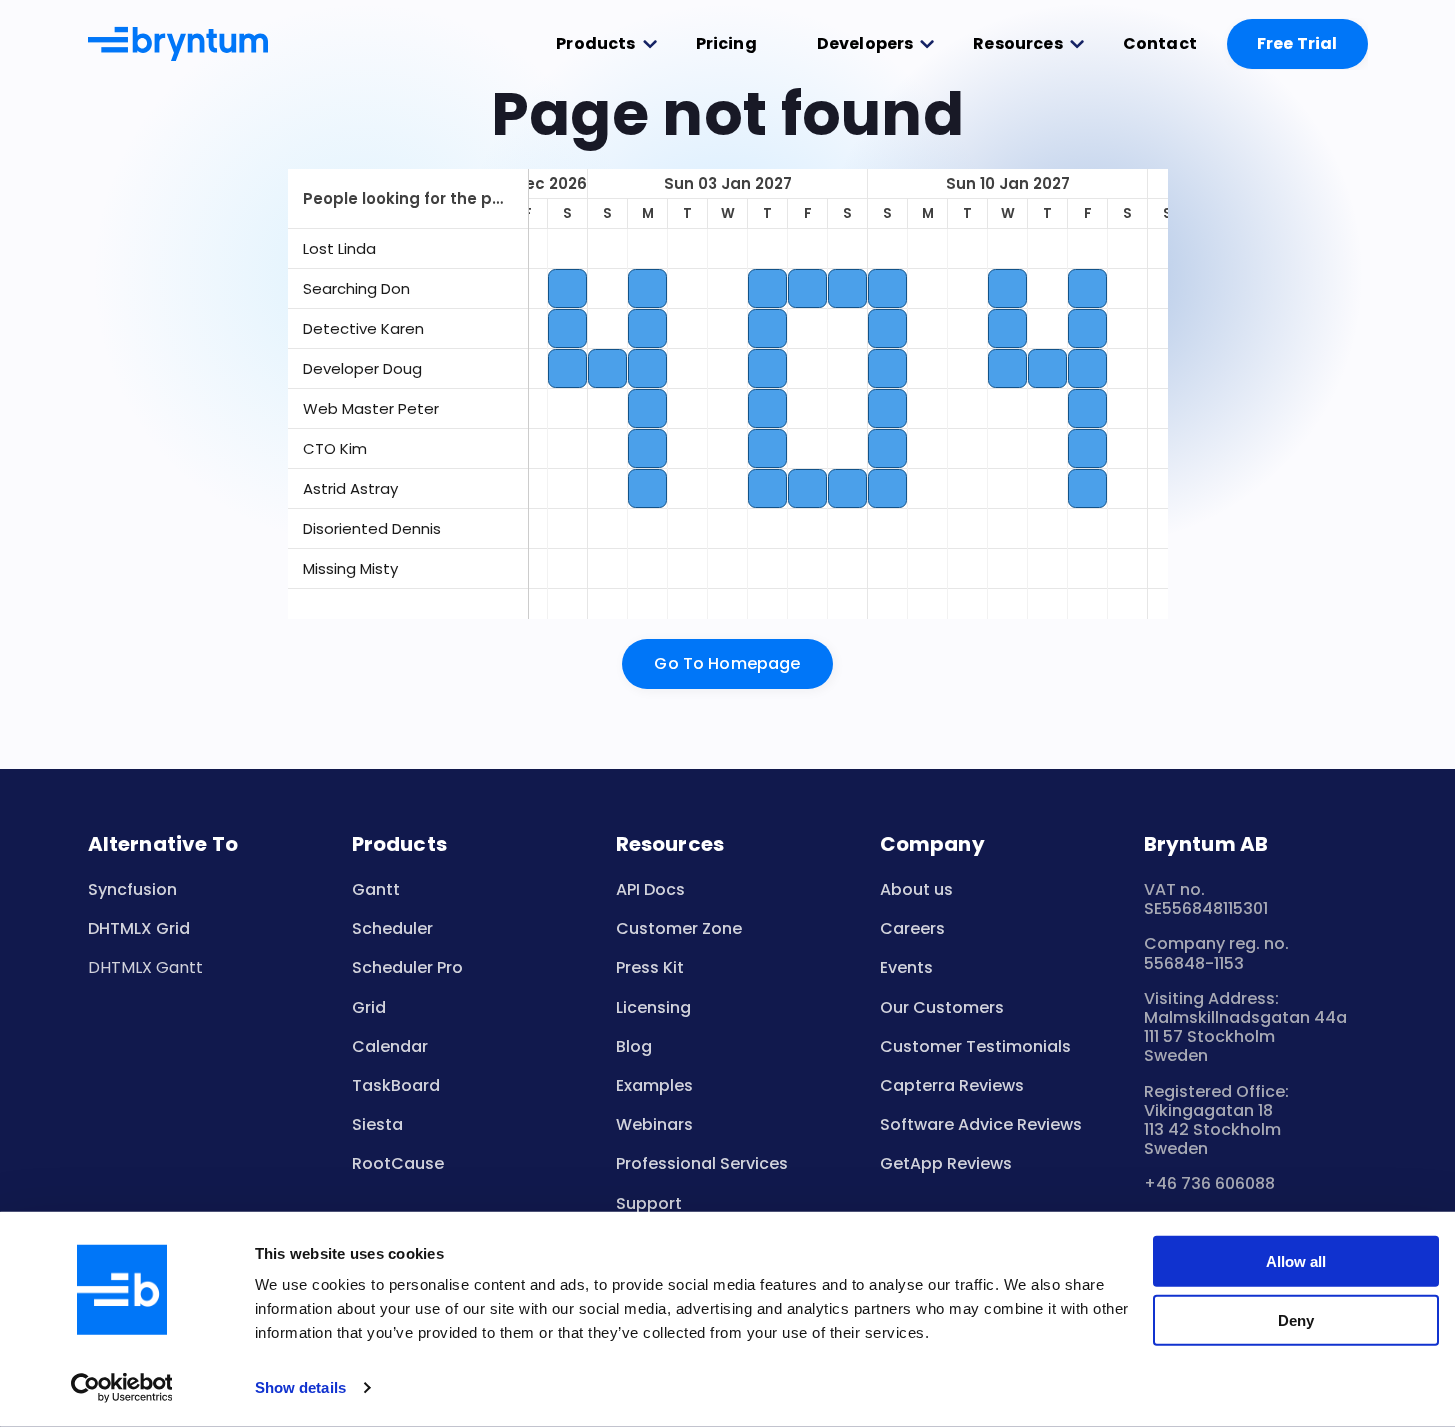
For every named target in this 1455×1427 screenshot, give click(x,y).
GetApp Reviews (946, 1163)
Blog (634, 1046)
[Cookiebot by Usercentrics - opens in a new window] (121, 1388)
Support (649, 1203)
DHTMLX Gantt (145, 967)
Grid (369, 1007)
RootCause (398, 1163)
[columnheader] (408, 199)
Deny (1296, 1319)
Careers (912, 928)
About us (916, 889)
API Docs (650, 889)
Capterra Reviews (952, 1085)
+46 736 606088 (1209, 1183)
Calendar (390, 1046)
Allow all (1296, 1261)
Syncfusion (132, 889)
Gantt (376, 889)
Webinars (654, 1124)
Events (906, 967)
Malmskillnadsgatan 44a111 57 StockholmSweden (1245, 1036)
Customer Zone (679, 928)
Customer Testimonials (975, 1046)
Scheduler (392, 928)
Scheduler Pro (407, 967)
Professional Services (702, 1163)
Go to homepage (727, 663)
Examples (654, 1085)
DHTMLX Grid (139, 928)
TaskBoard (396, 1085)
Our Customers (942, 1007)
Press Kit (650, 967)
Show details (300, 1387)
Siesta (377, 1124)
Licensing (653, 1007)
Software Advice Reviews (981, 1124)
